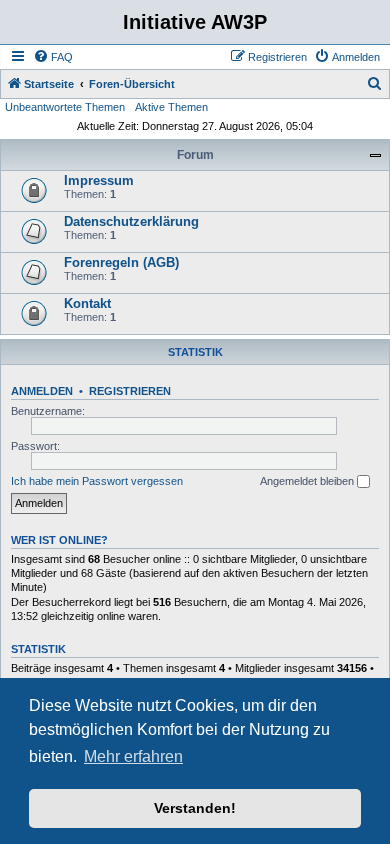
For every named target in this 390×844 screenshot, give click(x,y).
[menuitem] (53, 57)
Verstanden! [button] (195, 808)
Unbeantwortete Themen (65, 107)
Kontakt (87, 303)
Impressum (99, 180)
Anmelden (42, 391)
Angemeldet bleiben (308, 481)
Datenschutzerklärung (131, 221)
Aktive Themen (171, 107)
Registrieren (130, 391)
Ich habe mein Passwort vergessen (97, 481)
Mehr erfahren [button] (133, 756)
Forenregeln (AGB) (121, 262)
